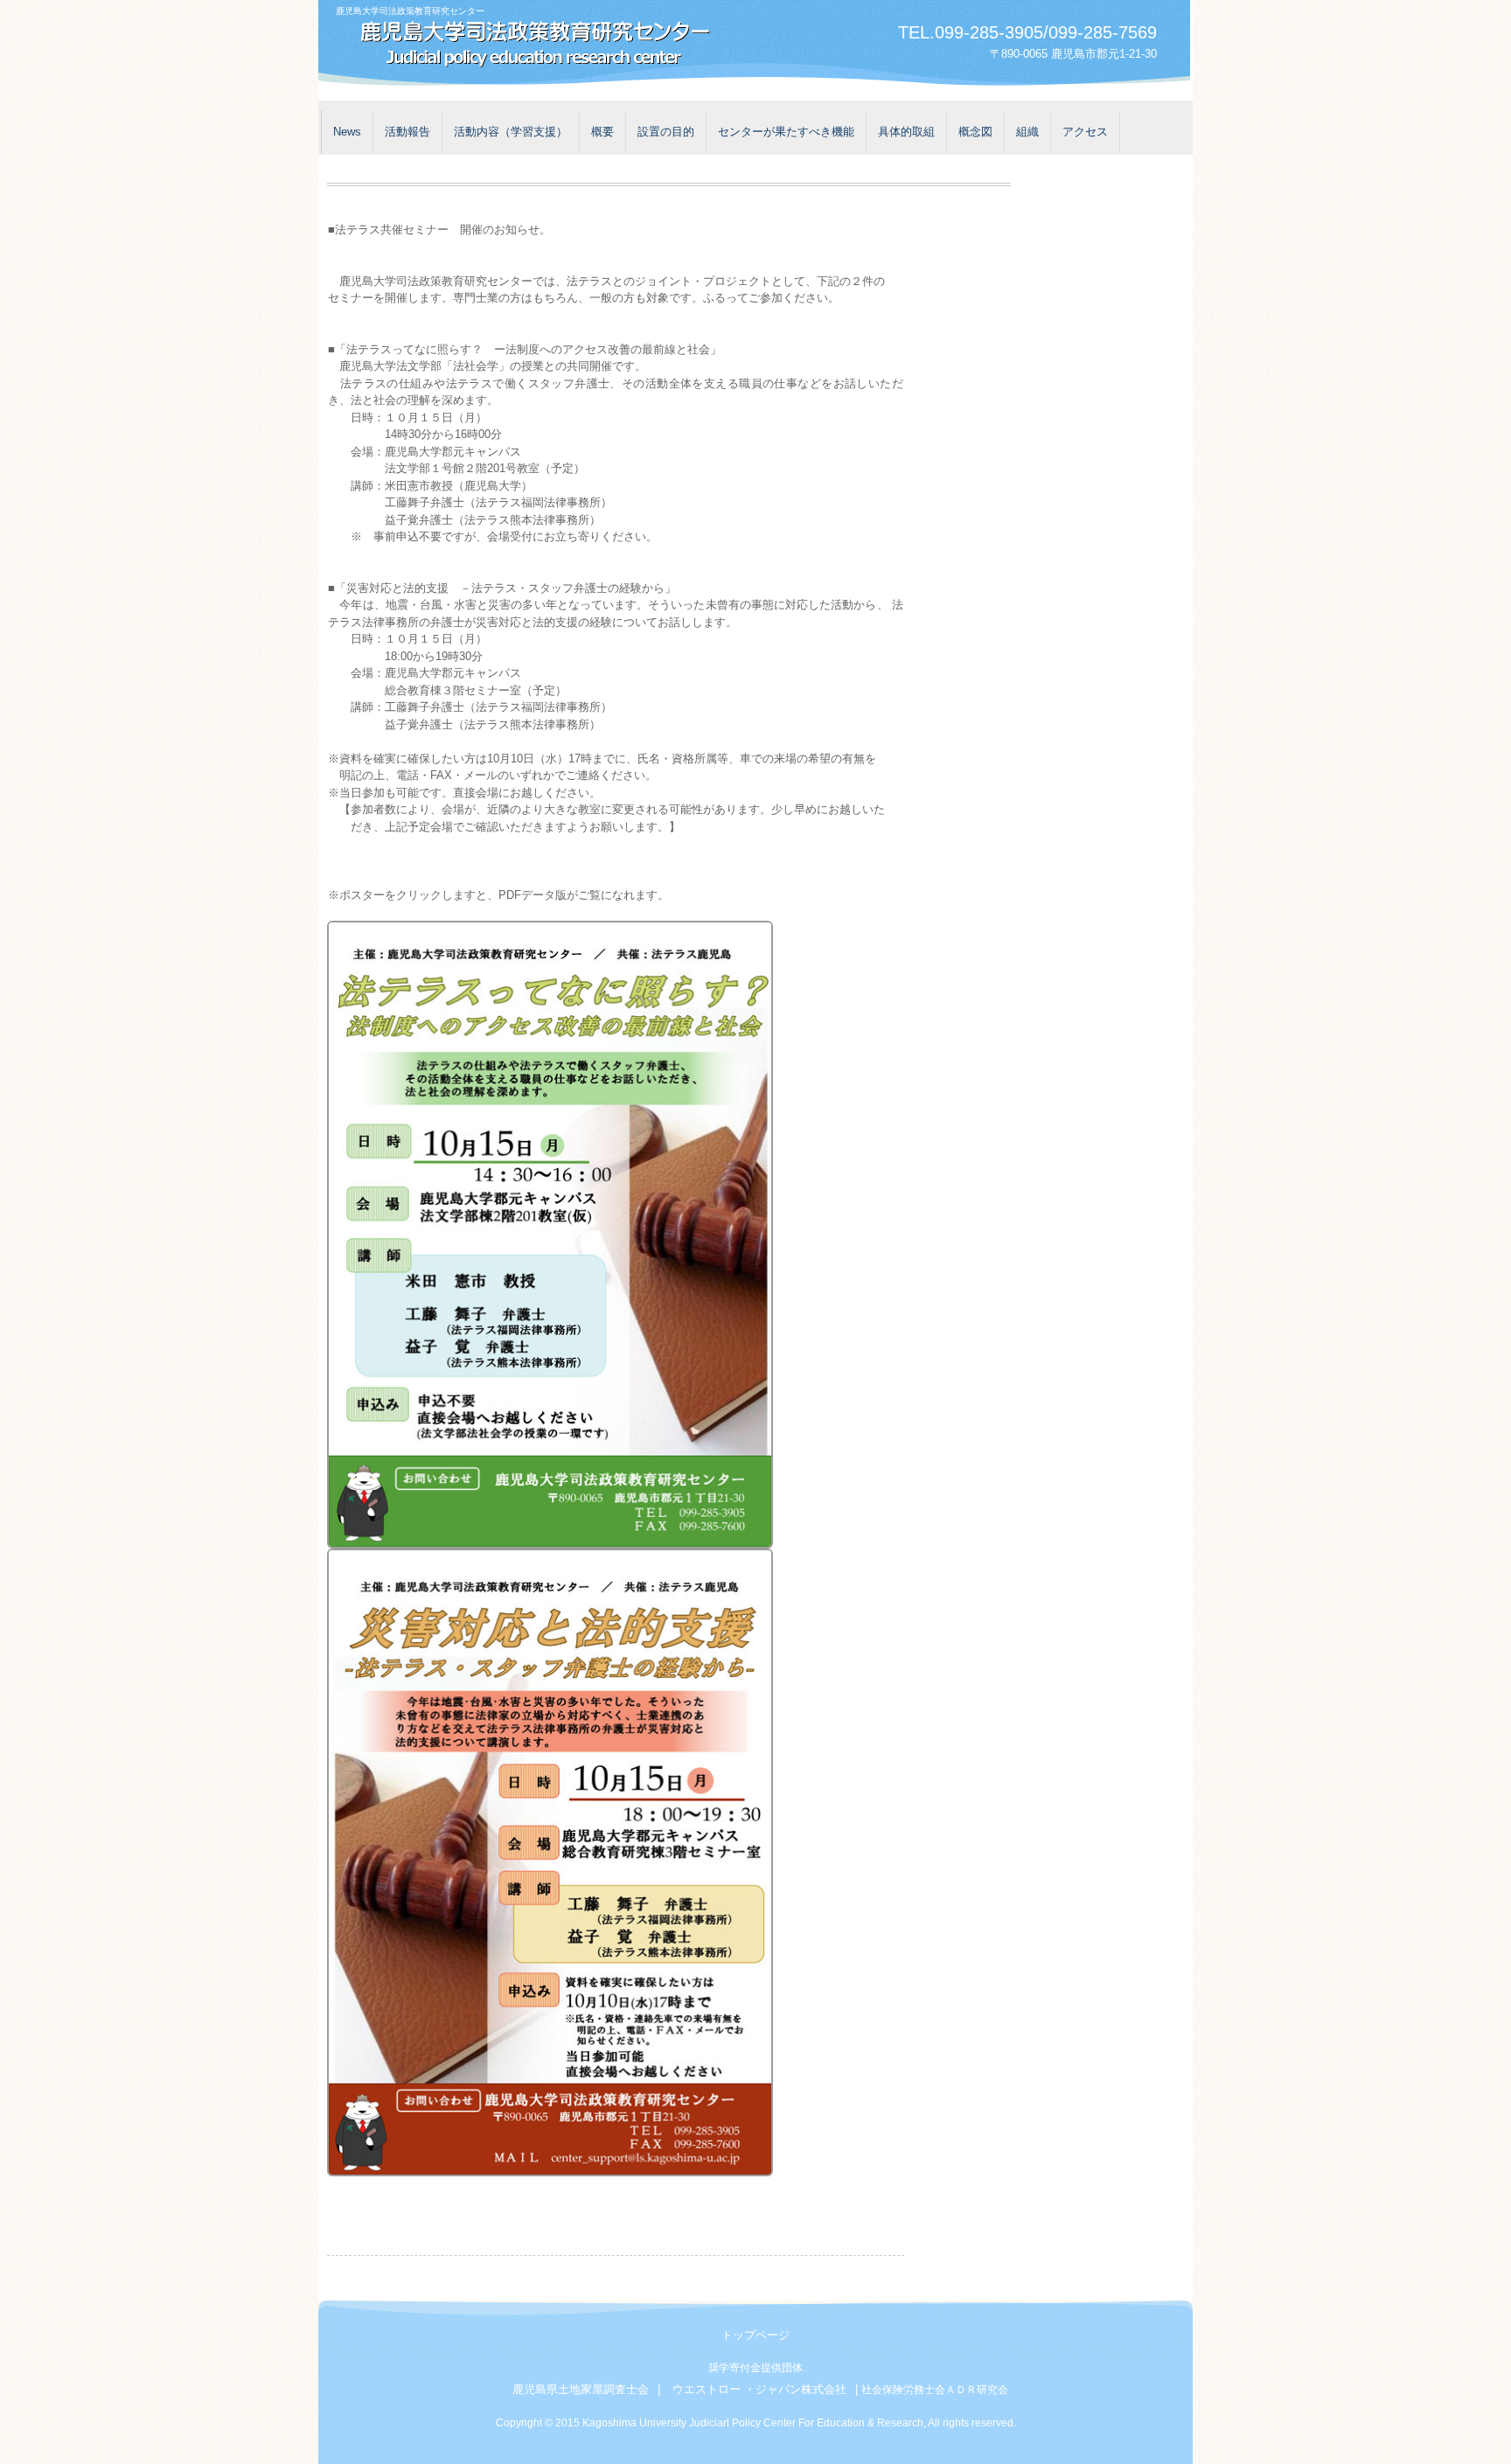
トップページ (755, 2335)
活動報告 (407, 132)
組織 (1027, 132)
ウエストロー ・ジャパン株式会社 (759, 2389)
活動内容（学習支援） (511, 132)
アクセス (1085, 132)
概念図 (975, 132)
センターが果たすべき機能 (786, 132)
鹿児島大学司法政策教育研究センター (528, 46)
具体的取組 (906, 132)
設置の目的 (666, 132)
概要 (602, 132)
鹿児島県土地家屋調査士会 (581, 2389)
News (347, 132)
